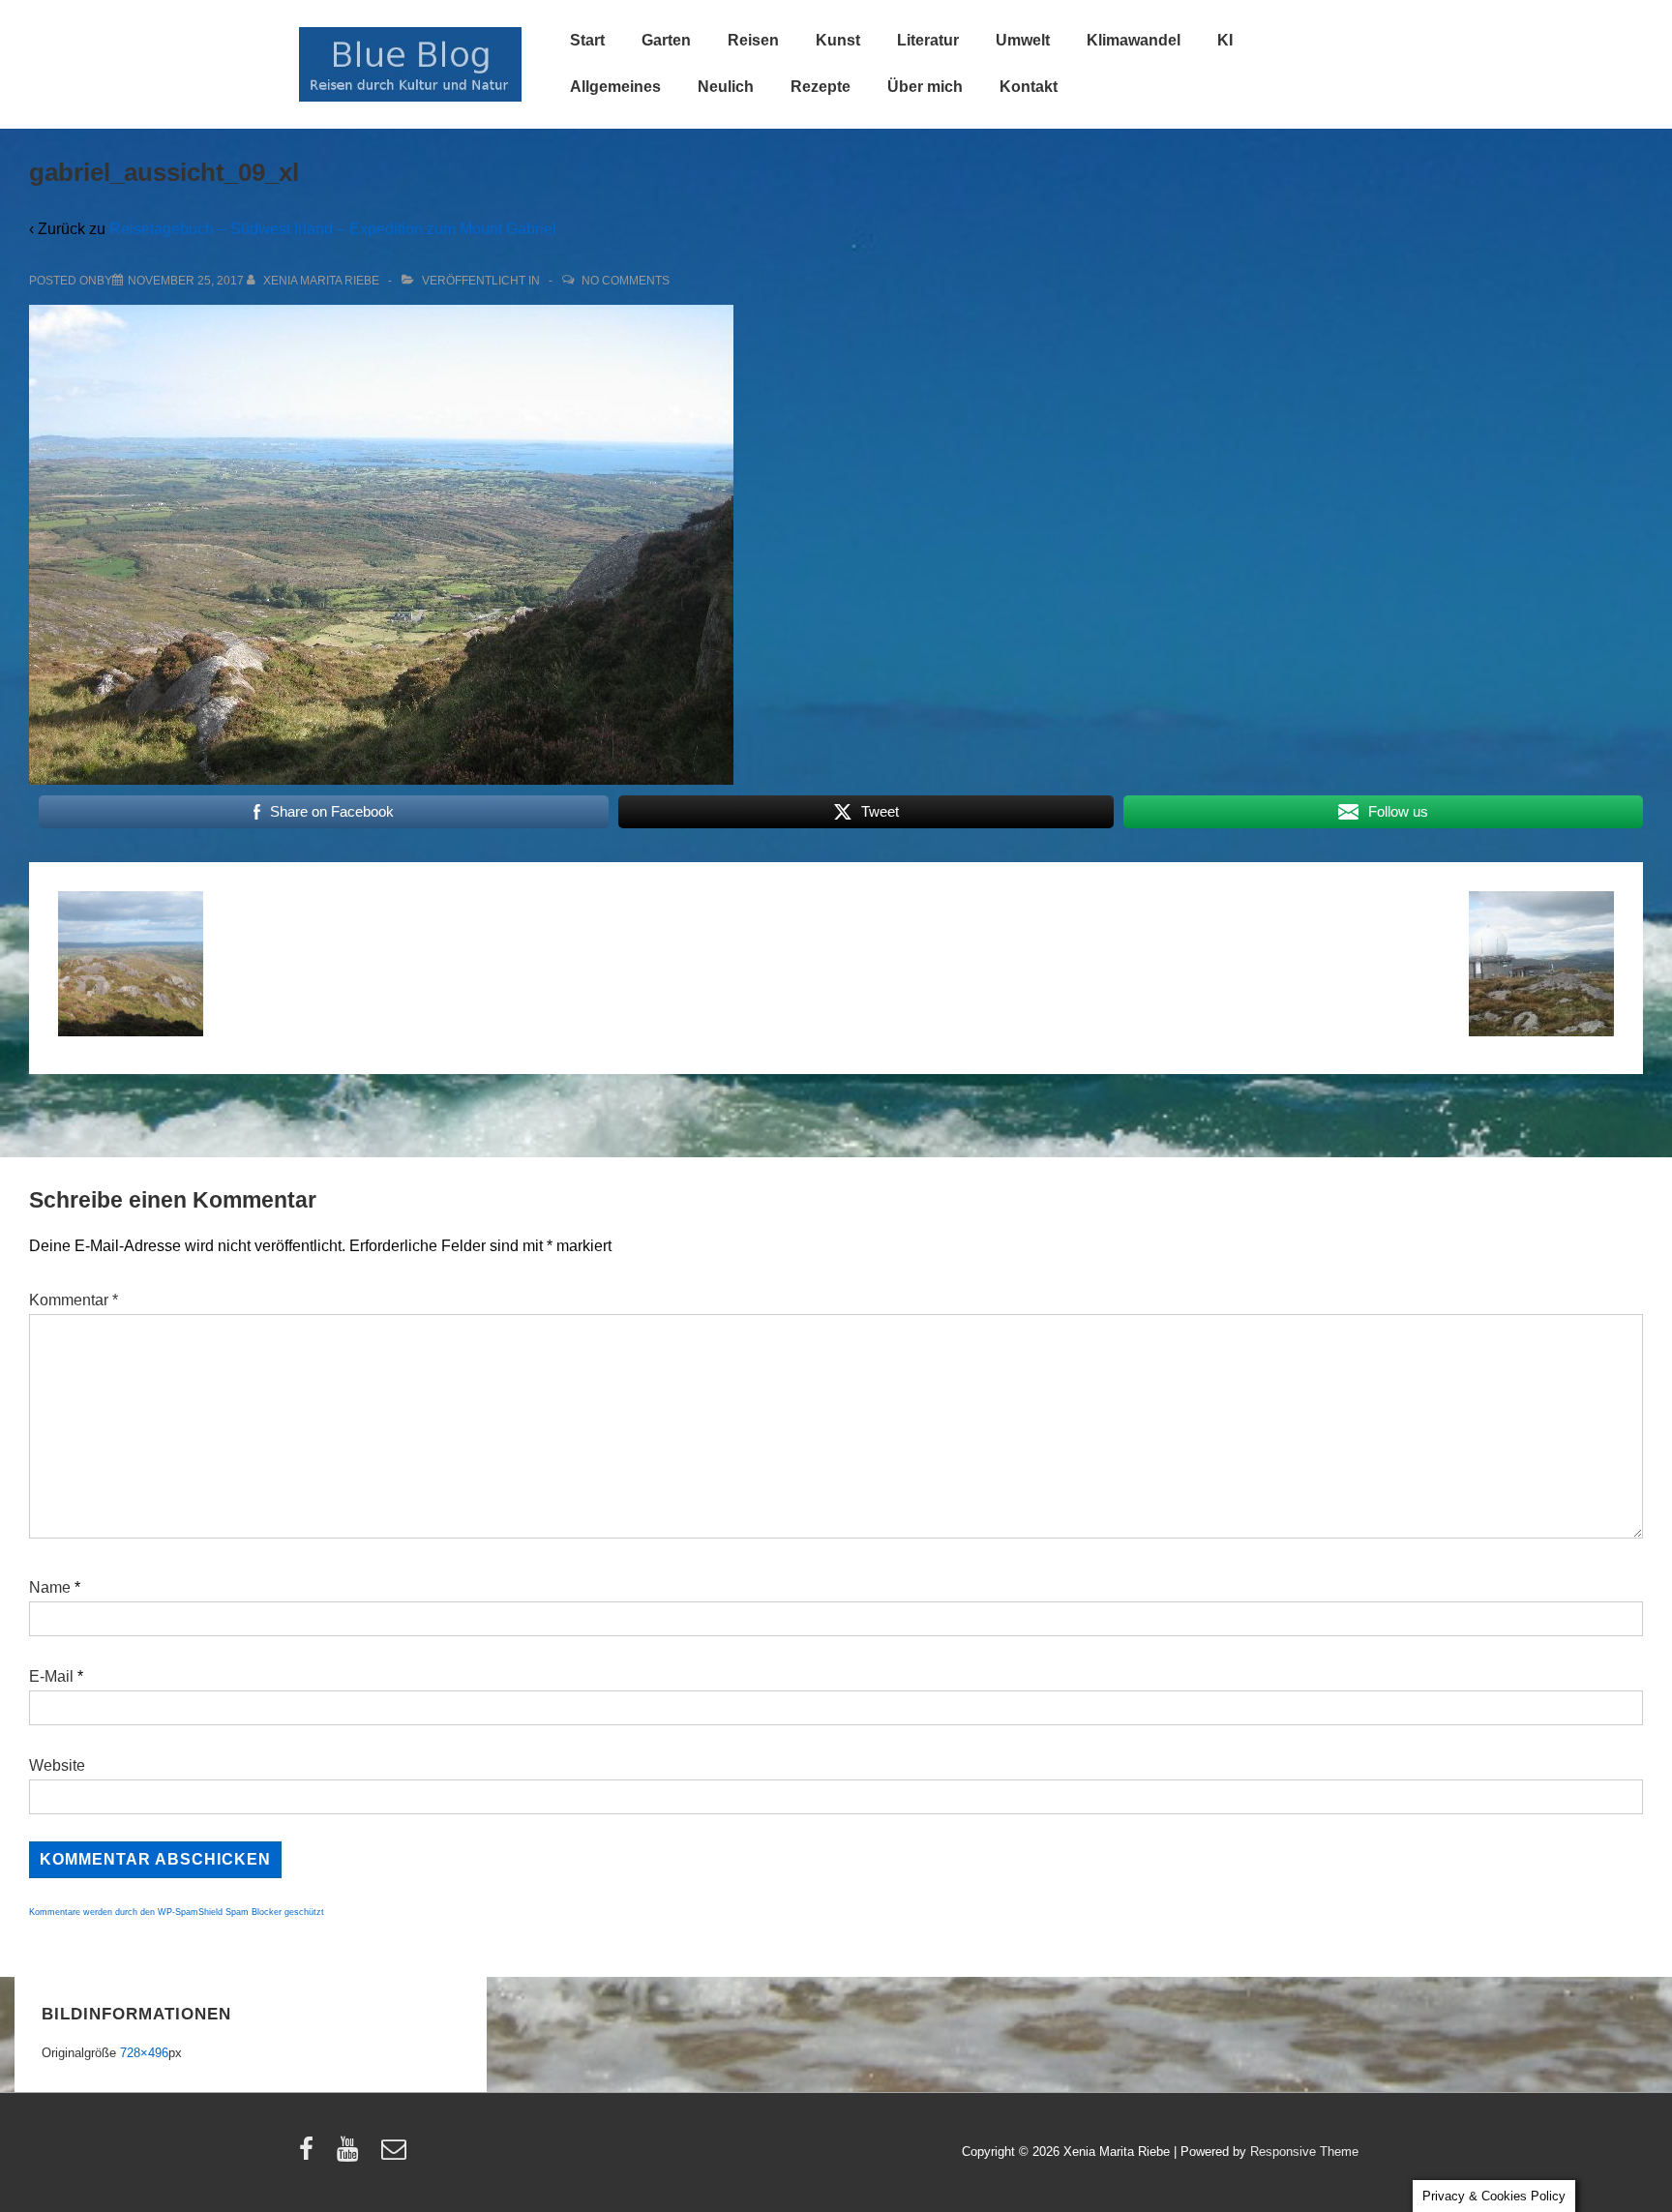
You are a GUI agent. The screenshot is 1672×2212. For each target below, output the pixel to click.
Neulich (726, 87)
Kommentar (74, 1300)
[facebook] (311, 2155)
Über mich (925, 87)
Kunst (838, 40)
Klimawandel (1134, 40)
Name (50, 1587)
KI (1225, 40)
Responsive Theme (1304, 2152)
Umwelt (1023, 40)
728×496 (144, 2053)
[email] (396, 2155)
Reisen (753, 40)
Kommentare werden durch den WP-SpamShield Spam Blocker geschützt (177, 1912)
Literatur (928, 40)
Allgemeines (615, 87)
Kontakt (1029, 87)
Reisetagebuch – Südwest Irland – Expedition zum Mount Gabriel (333, 229)
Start (587, 40)
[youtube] (352, 2155)
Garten (666, 40)
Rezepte (821, 87)
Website (57, 1765)
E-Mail (51, 1676)
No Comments (626, 281)
